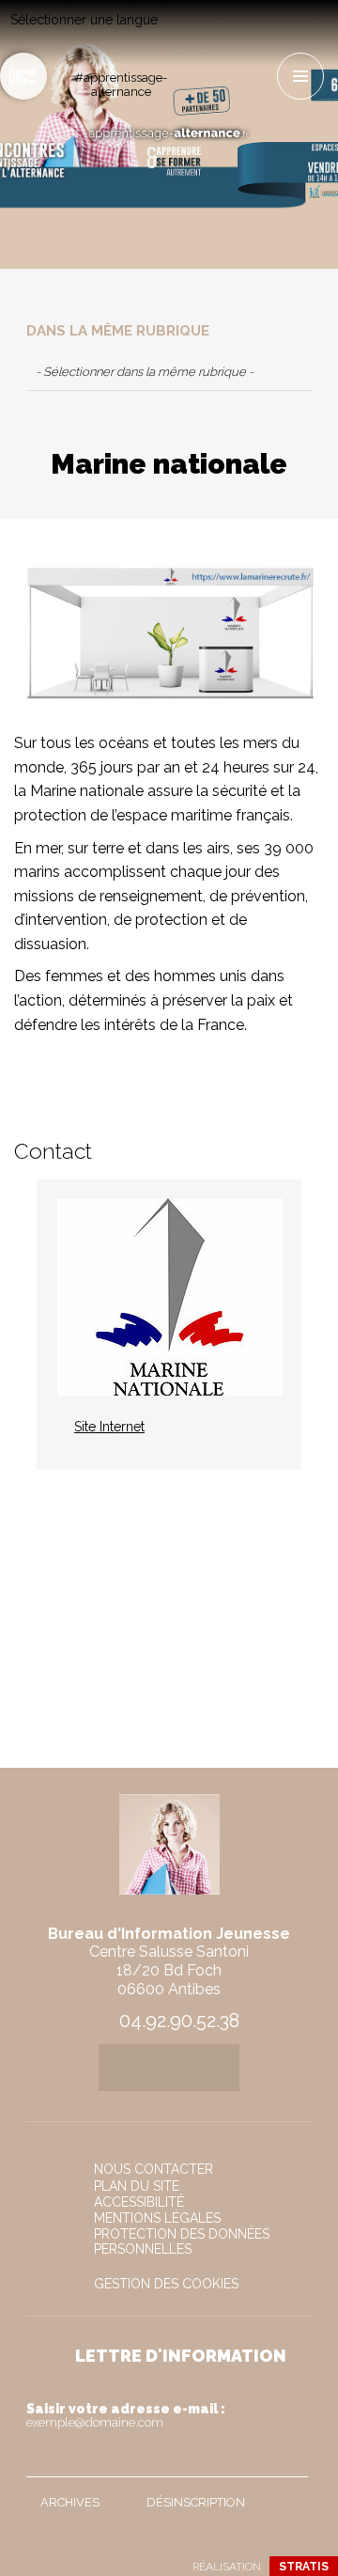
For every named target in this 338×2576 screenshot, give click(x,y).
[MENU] (300, 76)
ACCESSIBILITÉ (139, 2202)
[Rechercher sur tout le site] (23, 76)
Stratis (304, 2567)
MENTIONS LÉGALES (157, 2218)
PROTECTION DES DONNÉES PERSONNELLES (182, 2241)
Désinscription (196, 2502)
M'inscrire (289, 2459)
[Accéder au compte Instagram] (207, 68)
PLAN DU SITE (137, 2186)
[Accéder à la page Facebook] (207, 34)
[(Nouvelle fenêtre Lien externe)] (169, 639)
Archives (70, 2502)
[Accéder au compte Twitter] (238, 34)
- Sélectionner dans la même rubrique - (145, 372)
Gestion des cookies (166, 2284)
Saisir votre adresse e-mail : (126, 2415)
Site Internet (109, 1427)
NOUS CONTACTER (154, 2169)
